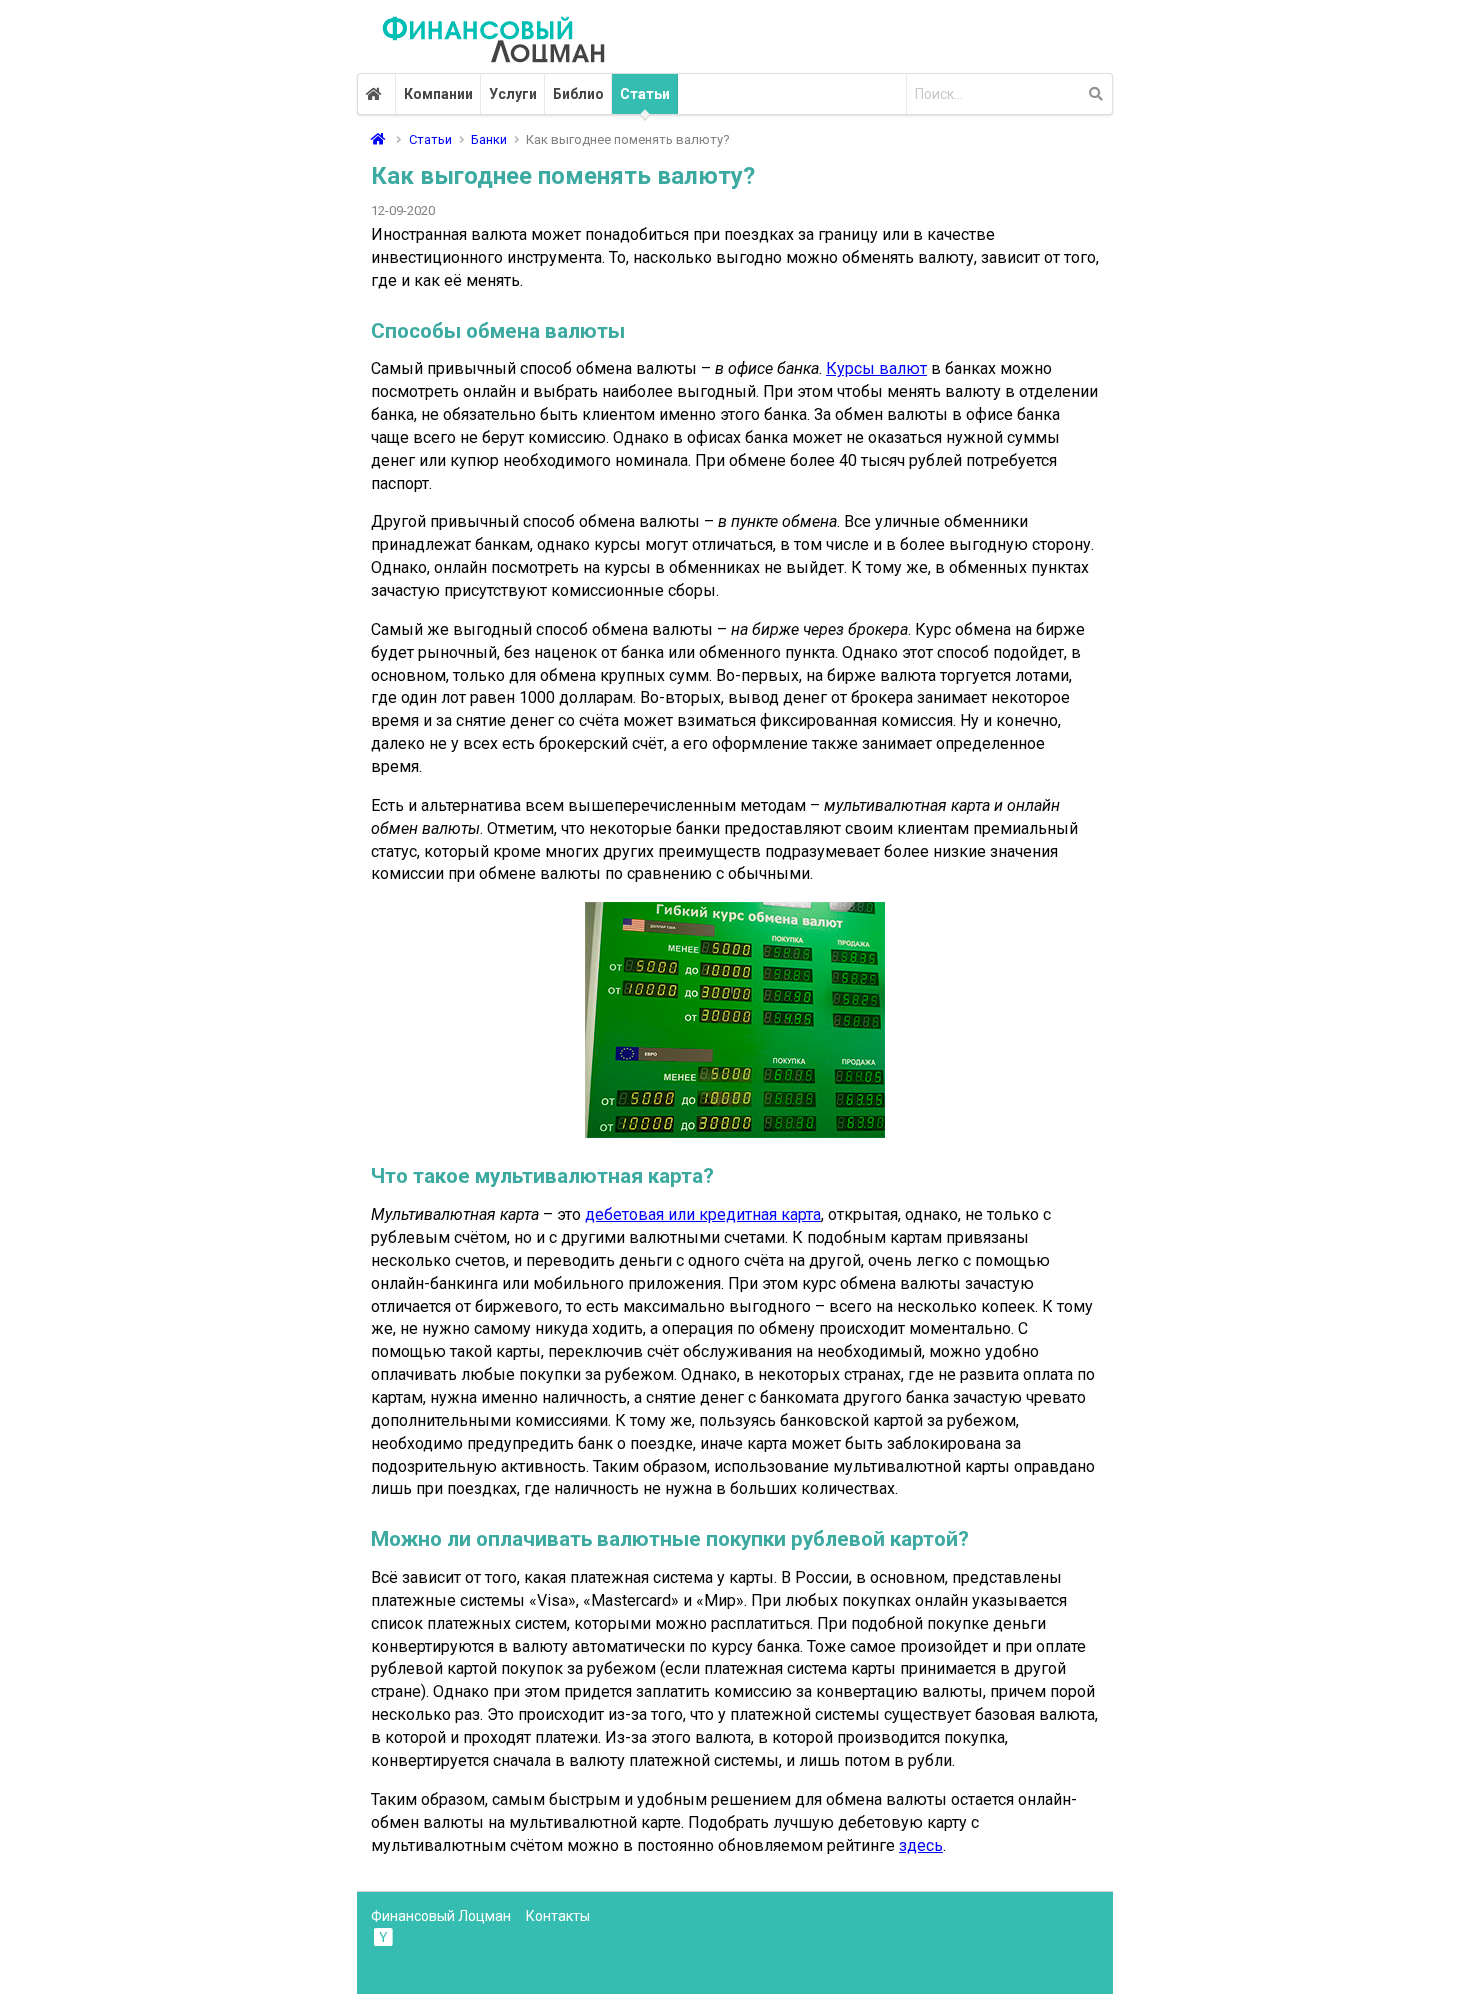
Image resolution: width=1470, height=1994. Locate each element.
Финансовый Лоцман (441, 1916)
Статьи (645, 94)
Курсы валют (876, 368)
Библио (578, 94)
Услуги (513, 94)
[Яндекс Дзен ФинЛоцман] (385, 1936)
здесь (921, 1845)
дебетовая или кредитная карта (703, 1214)
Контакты (558, 1916)
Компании (438, 94)
